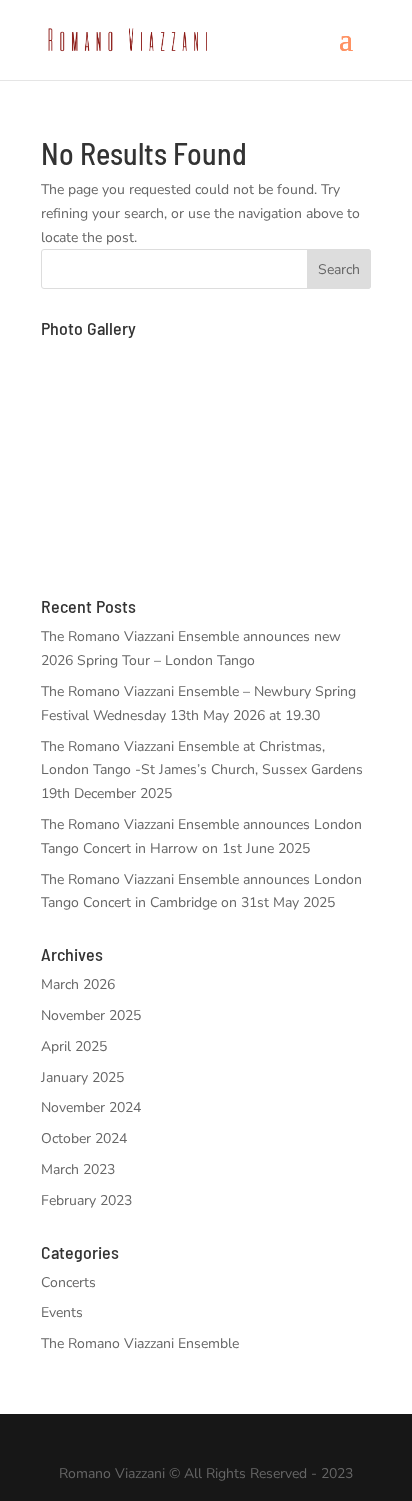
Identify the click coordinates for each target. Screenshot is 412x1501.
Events (62, 1312)
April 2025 (74, 1046)
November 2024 (91, 1107)
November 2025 (91, 1015)
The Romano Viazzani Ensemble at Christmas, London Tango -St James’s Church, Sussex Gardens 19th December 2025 (202, 770)
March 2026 (78, 984)
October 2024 (84, 1138)
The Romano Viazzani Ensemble (140, 1343)
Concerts (68, 1282)
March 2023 (78, 1169)
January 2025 (82, 1077)
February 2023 (86, 1200)
